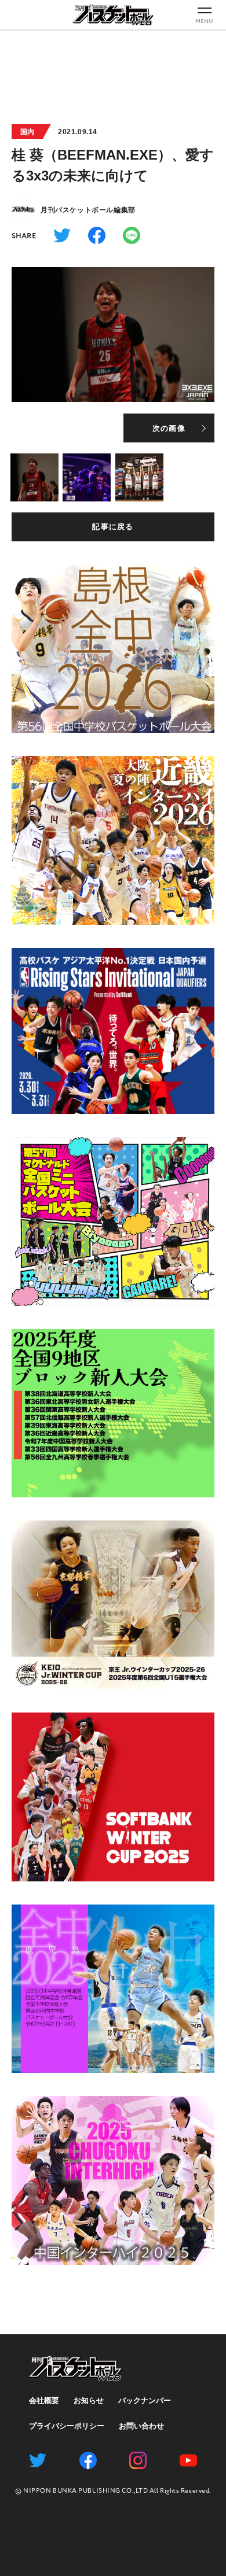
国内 (27, 132)
